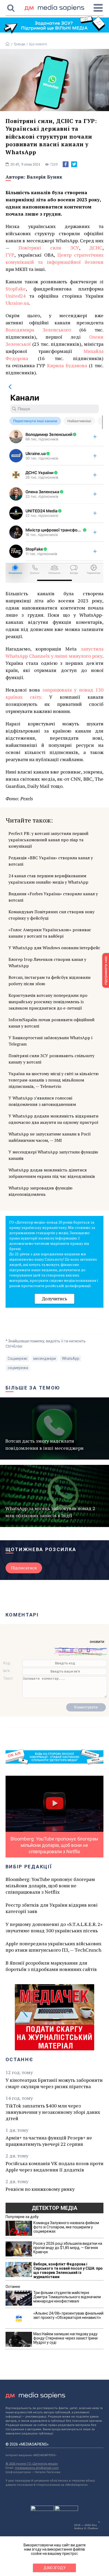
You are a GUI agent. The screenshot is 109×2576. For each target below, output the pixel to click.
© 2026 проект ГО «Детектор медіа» (32, 2464)
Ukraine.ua (17, 303)
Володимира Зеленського (38, 330)
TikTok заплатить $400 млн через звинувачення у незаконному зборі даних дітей (53, 2112)
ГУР (10, 255)
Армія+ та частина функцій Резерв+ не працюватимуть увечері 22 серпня (49, 2141)
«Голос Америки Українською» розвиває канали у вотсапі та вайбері (50, 933)
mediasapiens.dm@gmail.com (37, 2468)
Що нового (38, 44)
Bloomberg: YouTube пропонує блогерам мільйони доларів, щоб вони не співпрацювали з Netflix (50, 1886)
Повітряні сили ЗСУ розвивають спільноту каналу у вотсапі (51, 1059)
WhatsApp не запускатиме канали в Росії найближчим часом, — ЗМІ (50, 1137)
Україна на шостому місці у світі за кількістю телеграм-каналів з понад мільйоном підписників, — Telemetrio (54, 1080)
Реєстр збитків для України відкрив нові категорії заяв (52, 1908)
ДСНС (96, 248)
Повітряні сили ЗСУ (49, 248)
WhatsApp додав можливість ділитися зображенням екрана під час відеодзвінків (52, 1173)
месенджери (45, 1359)
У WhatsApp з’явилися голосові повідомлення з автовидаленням (42, 1101)
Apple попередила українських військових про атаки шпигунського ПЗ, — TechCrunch (53, 1947)
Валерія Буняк (44, 177)
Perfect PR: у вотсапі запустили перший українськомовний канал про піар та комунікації (48, 840)
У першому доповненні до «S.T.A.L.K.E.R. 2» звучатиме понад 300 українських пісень (54, 1927)
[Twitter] (74, 164)
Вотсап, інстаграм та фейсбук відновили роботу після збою (49, 980)
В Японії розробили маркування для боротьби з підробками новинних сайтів (51, 1966)
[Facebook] (66, 164)
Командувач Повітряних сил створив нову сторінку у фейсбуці (51, 915)
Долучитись (54, 1299)
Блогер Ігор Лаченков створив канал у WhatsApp (47, 962)
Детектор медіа (54, 2208)
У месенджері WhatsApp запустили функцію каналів (53, 1155)
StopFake (16, 289)
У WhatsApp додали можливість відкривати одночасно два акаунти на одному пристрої (53, 1119)
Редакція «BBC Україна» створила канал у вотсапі (51, 861)
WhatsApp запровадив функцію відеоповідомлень (40, 1191)
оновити (97, 1642)
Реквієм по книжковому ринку (40, 2189)
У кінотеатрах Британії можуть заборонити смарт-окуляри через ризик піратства (54, 2083)
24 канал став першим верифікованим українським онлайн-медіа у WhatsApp (48, 879)
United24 (16, 296)
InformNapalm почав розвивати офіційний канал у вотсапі (51, 1023)
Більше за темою (33, 1388)
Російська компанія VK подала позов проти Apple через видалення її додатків (54, 2166)
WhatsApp (71, 1359)
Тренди (19, 44)
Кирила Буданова (67, 365)
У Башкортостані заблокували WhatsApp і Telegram (50, 1041)
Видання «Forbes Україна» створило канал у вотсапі (53, 897)
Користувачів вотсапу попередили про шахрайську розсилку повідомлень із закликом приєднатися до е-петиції (48, 1002)
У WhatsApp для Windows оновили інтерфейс (54, 948)
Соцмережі (17, 1359)
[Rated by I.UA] (42, 2510)
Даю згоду (55, 2568)
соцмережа (18, 1368)
